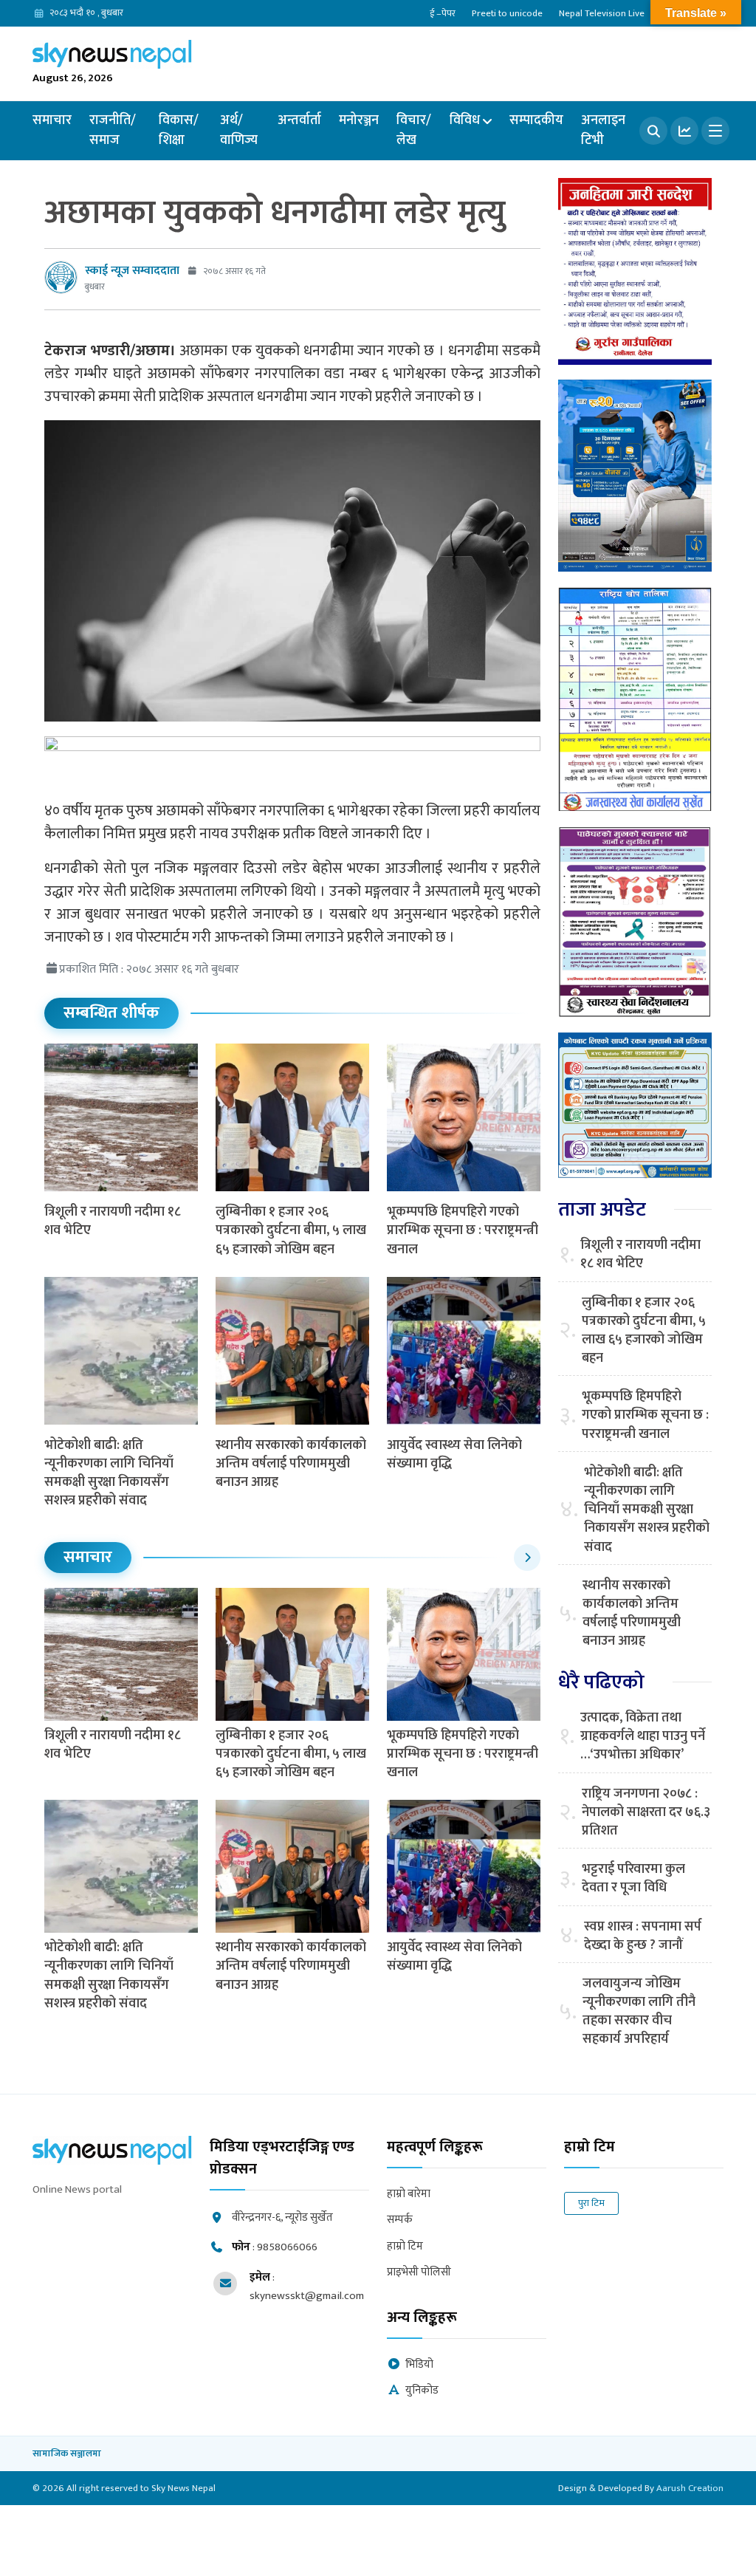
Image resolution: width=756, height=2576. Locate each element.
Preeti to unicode (507, 13)
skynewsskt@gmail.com (307, 2296)
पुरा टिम (591, 2203)
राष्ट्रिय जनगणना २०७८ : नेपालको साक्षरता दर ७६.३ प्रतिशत (646, 1813)
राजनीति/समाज (113, 130)
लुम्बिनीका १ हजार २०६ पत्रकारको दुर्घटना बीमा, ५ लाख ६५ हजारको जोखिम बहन (291, 1230)
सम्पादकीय (536, 120)
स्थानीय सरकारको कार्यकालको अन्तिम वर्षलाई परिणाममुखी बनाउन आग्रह (291, 1464)
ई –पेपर (443, 13)
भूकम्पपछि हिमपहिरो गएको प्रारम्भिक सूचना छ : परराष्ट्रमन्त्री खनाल (463, 1230)
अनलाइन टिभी (603, 130)
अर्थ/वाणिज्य (239, 130)
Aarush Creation (690, 2488)
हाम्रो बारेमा (409, 2195)
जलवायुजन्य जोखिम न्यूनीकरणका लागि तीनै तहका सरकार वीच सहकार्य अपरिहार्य (639, 2012)
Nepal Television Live (602, 13)
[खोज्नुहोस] (653, 131)
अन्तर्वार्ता (299, 120)
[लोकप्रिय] (684, 131)
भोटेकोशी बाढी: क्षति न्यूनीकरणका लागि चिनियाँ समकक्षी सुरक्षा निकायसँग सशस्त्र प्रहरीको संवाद (109, 1473)
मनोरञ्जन (359, 120)
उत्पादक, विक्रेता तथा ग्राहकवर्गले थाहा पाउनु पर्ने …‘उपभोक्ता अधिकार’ (643, 1737)
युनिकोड (422, 2391)
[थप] (715, 131)
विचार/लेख (414, 130)
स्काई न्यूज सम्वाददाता (132, 271)
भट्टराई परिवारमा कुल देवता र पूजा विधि (633, 1879)
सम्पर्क (400, 2220)
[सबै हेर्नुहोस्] (527, 1558)
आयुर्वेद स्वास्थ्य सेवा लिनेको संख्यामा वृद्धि (454, 1455)
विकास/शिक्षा (179, 130)
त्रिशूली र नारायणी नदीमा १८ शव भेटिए (113, 1221)
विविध (465, 120)
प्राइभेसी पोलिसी (419, 2273)
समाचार (52, 120)
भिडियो (419, 2365)
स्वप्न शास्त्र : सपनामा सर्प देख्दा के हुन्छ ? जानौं (643, 1936)
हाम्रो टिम (405, 2247)
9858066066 (287, 2247)
